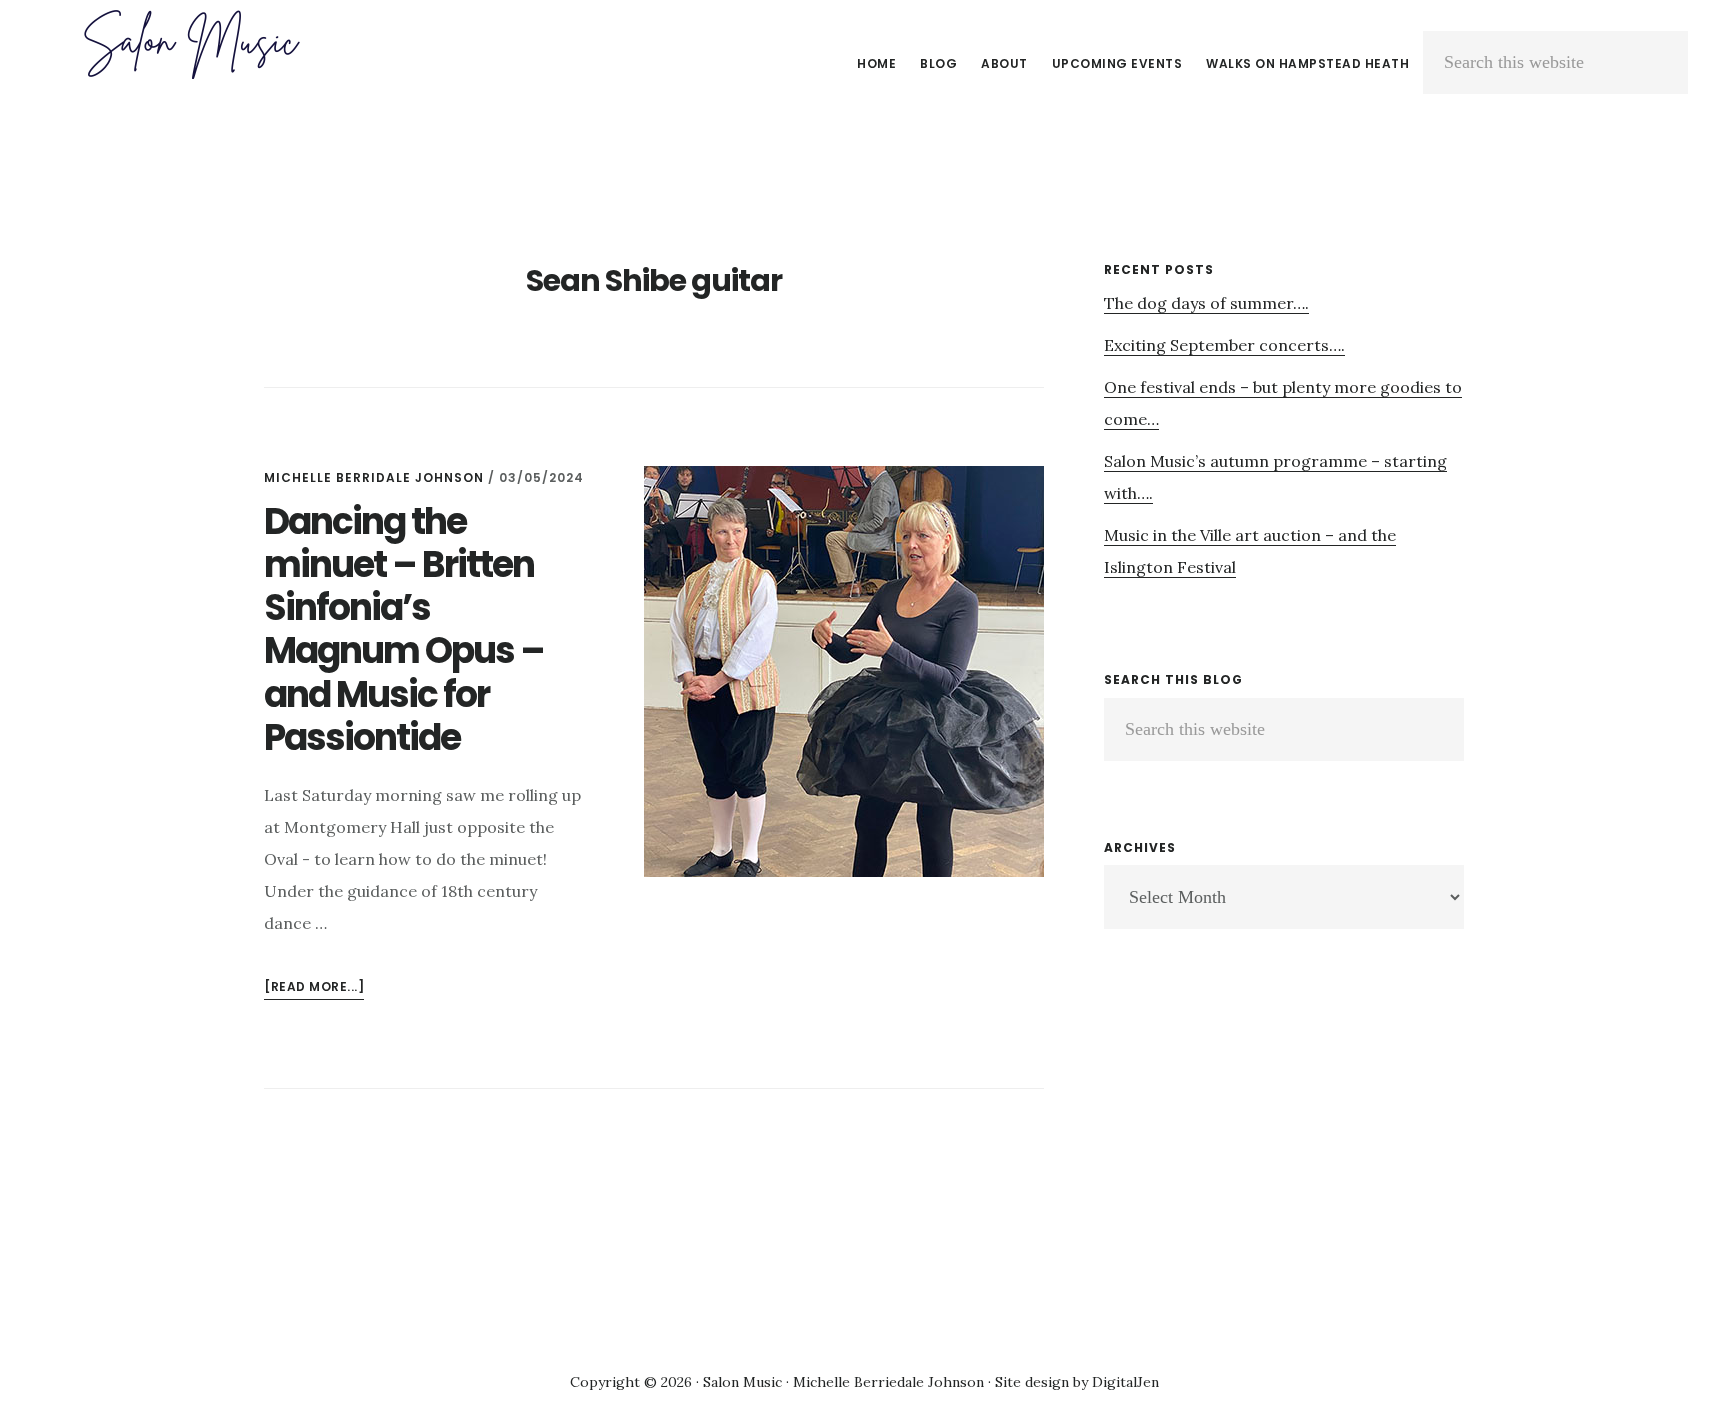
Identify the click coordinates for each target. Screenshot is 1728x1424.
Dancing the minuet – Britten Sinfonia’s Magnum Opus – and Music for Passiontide (404, 629)
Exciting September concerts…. (1224, 345)
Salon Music (190, 44)
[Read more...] (314, 988)
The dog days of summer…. (1206, 303)
